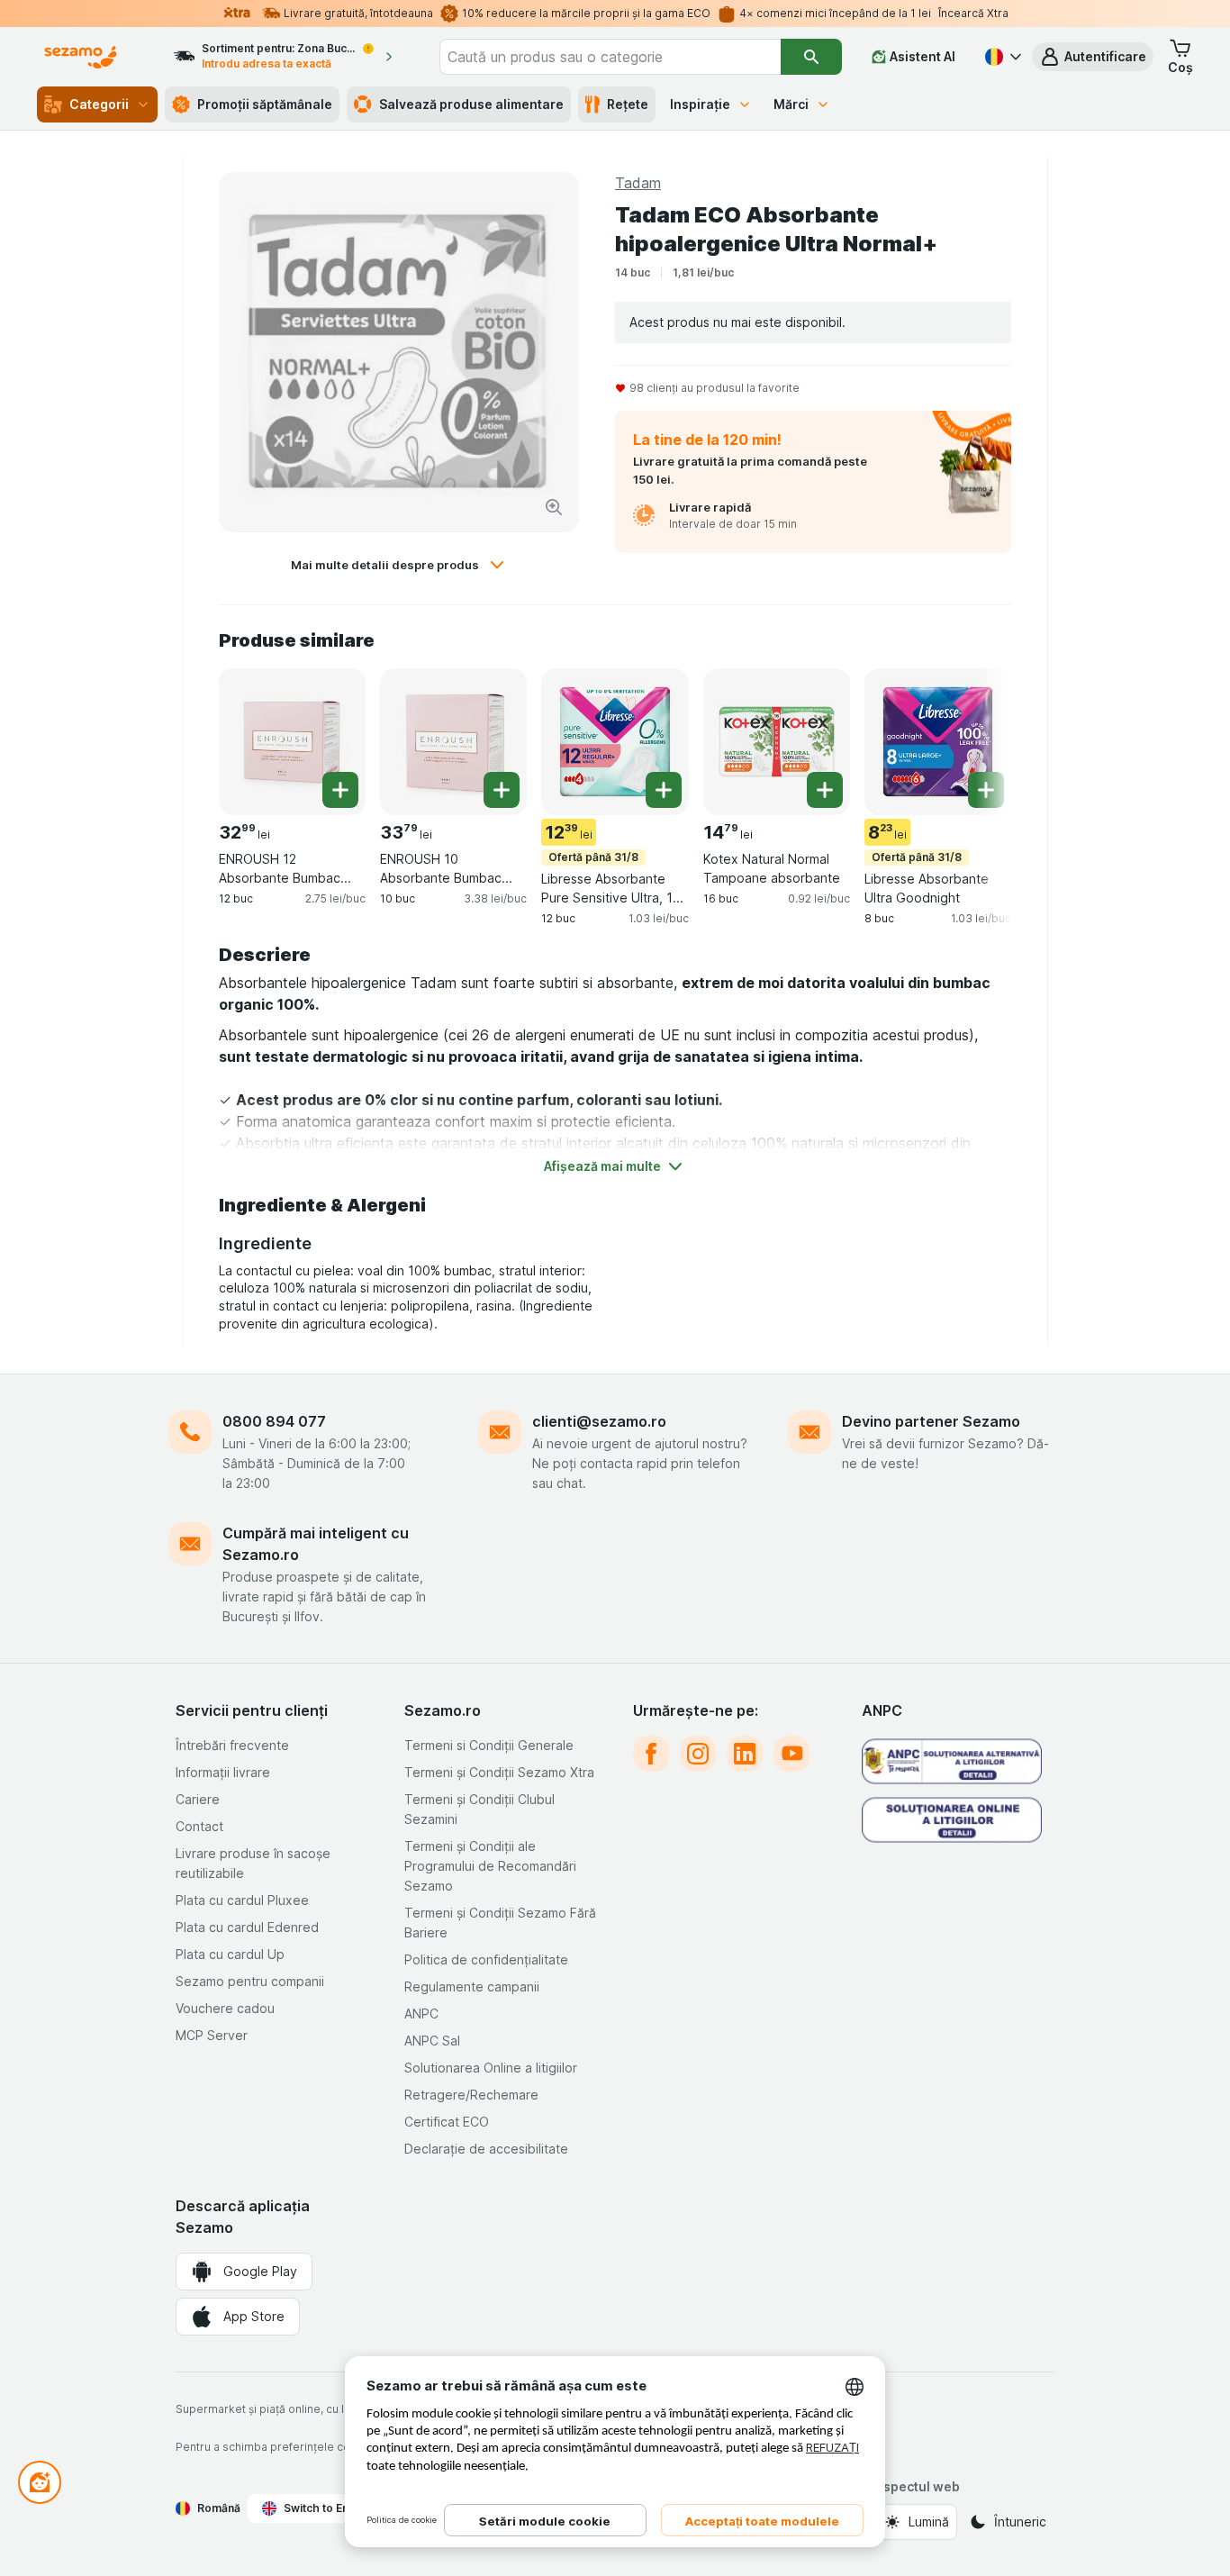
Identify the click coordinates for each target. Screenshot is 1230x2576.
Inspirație (700, 104)
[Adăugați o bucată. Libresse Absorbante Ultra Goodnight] (986, 790)
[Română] (1001, 57)
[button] (1093, 57)
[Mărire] (554, 507)
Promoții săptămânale (265, 104)
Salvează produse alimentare (471, 104)
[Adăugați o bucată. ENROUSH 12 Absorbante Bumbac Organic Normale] (340, 790)
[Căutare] (811, 57)
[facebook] (651, 1754)
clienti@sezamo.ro (599, 1421)
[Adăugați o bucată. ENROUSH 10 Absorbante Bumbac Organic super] (502, 790)
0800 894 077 (274, 1421)
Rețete (628, 104)
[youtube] (791, 1754)
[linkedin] (745, 1754)
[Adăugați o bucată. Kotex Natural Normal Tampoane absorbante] (825, 790)
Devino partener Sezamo (931, 1421)
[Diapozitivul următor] (975, 740)
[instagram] (698, 1754)
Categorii (99, 104)
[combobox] (610, 57)
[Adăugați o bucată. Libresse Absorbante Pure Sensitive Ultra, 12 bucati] (664, 790)
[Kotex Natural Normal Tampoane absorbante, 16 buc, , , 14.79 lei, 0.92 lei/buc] (777, 742)
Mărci (791, 104)
